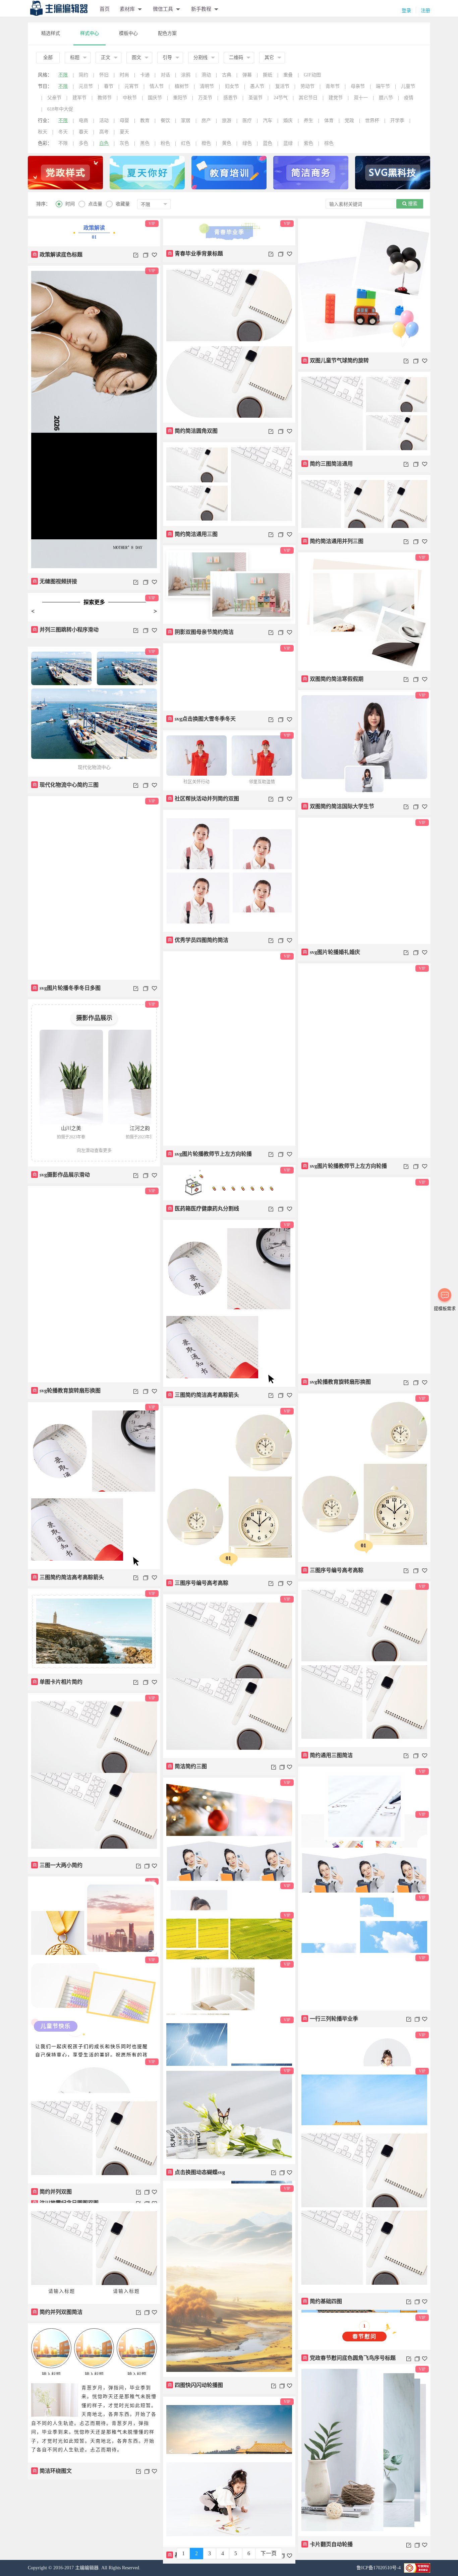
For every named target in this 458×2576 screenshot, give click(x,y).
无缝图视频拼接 (55, 581)
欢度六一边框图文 (193, 2398)
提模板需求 (445, 1308)
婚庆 (288, 121)
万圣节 (205, 98)
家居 (186, 121)
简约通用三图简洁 (328, 1755)
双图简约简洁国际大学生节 (339, 806)
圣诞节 (255, 98)
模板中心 (128, 33)
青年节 (333, 86)
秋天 (43, 132)
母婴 (124, 121)
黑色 (145, 143)
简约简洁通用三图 (193, 534)
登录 (406, 11)
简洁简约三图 (187, 1766)
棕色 (329, 143)
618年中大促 (60, 109)
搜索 (412, 204)
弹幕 (247, 75)
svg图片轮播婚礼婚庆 (332, 952)
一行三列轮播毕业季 (195, 2257)
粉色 (165, 143)
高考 (104, 132)
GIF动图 (312, 75)
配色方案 (167, 33)
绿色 (247, 143)
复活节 (282, 86)
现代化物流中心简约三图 (66, 785)
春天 (83, 132)
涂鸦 (186, 75)
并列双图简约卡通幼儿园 (66, 1956)
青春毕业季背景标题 (195, 254)
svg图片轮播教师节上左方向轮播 (210, 1154)
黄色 (227, 143)
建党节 (336, 98)
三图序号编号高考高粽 (333, 1570)
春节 (109, 86)
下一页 (269, 2553)
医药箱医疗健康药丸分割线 (204, 1209)
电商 (83, 121)
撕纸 (268, 75)
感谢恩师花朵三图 (328, 2484)
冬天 (63, 132)
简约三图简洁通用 (328, 464)
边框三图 (47, 2346)
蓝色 (268, 143)
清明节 (207, 86)
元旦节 (86, 86)
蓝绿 (288, 143)
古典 (227, 75)
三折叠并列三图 (190, 1983)
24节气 (281, 98)
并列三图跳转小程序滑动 (66, 635)
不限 (63, 75)
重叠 (288, 75)
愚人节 (257, 86)
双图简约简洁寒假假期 (333, 679)
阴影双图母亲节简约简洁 (201, 632)
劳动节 (307, 86)
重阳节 (180, 98)
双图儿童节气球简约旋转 (336, 361)
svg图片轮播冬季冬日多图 (67, 988)
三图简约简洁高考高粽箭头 (204, 1395)
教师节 (105, 98)
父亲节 (54, 98)
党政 (349, 121)
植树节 (182, 86)
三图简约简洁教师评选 (198, 2180)
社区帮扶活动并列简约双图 (204, 799)
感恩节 (230, 98)
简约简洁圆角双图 (193, 431)
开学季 (397, 121)
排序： (43, 204)
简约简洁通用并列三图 (333, 541)
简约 (83, 75)
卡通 (145, 75)
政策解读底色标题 (58, 255)
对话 (165, 75)
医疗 (247, 121)
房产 (206, 121)
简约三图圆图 (52, 2149)
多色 (83, 143)
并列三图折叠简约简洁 (333, 2009)
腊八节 (386, 98)
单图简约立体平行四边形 (201, 1892)
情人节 (157, 86)
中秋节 (130, 98)
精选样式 (51, 33)
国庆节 (155, 98)
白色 (104, 143)
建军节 (79, 98)
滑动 (206, 75)
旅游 (227, 121)
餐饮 (165, 121)
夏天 (124, 132)
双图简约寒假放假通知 (333, 1919)
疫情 (409, 98)
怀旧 (104, 75)
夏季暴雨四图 (52, 2543)
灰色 (124, 143)
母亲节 (358, 86)
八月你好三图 (323, 2168)
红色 (186, 143)
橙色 (206, 143)
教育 (145, 121)
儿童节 (408, 86)
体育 (329, 121)
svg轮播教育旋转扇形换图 (337, 1382)
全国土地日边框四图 (331, 2317)
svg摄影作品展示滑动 (61, 1175)
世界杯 (372, 121)
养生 (308, 121)
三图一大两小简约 (58, 1865)
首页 (105, 9)
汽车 (268, 121)
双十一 (361, 98)
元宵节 (131, 86)
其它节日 (308, 98)
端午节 (383, 86)
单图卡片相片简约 (58, 1682)
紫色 (308, 143)
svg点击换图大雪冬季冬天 (202, 719)
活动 (104, 121)
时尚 (124, 75)
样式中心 (90, 33)
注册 (425, 11)
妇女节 (232, 86)
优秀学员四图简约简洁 (198, 940)
